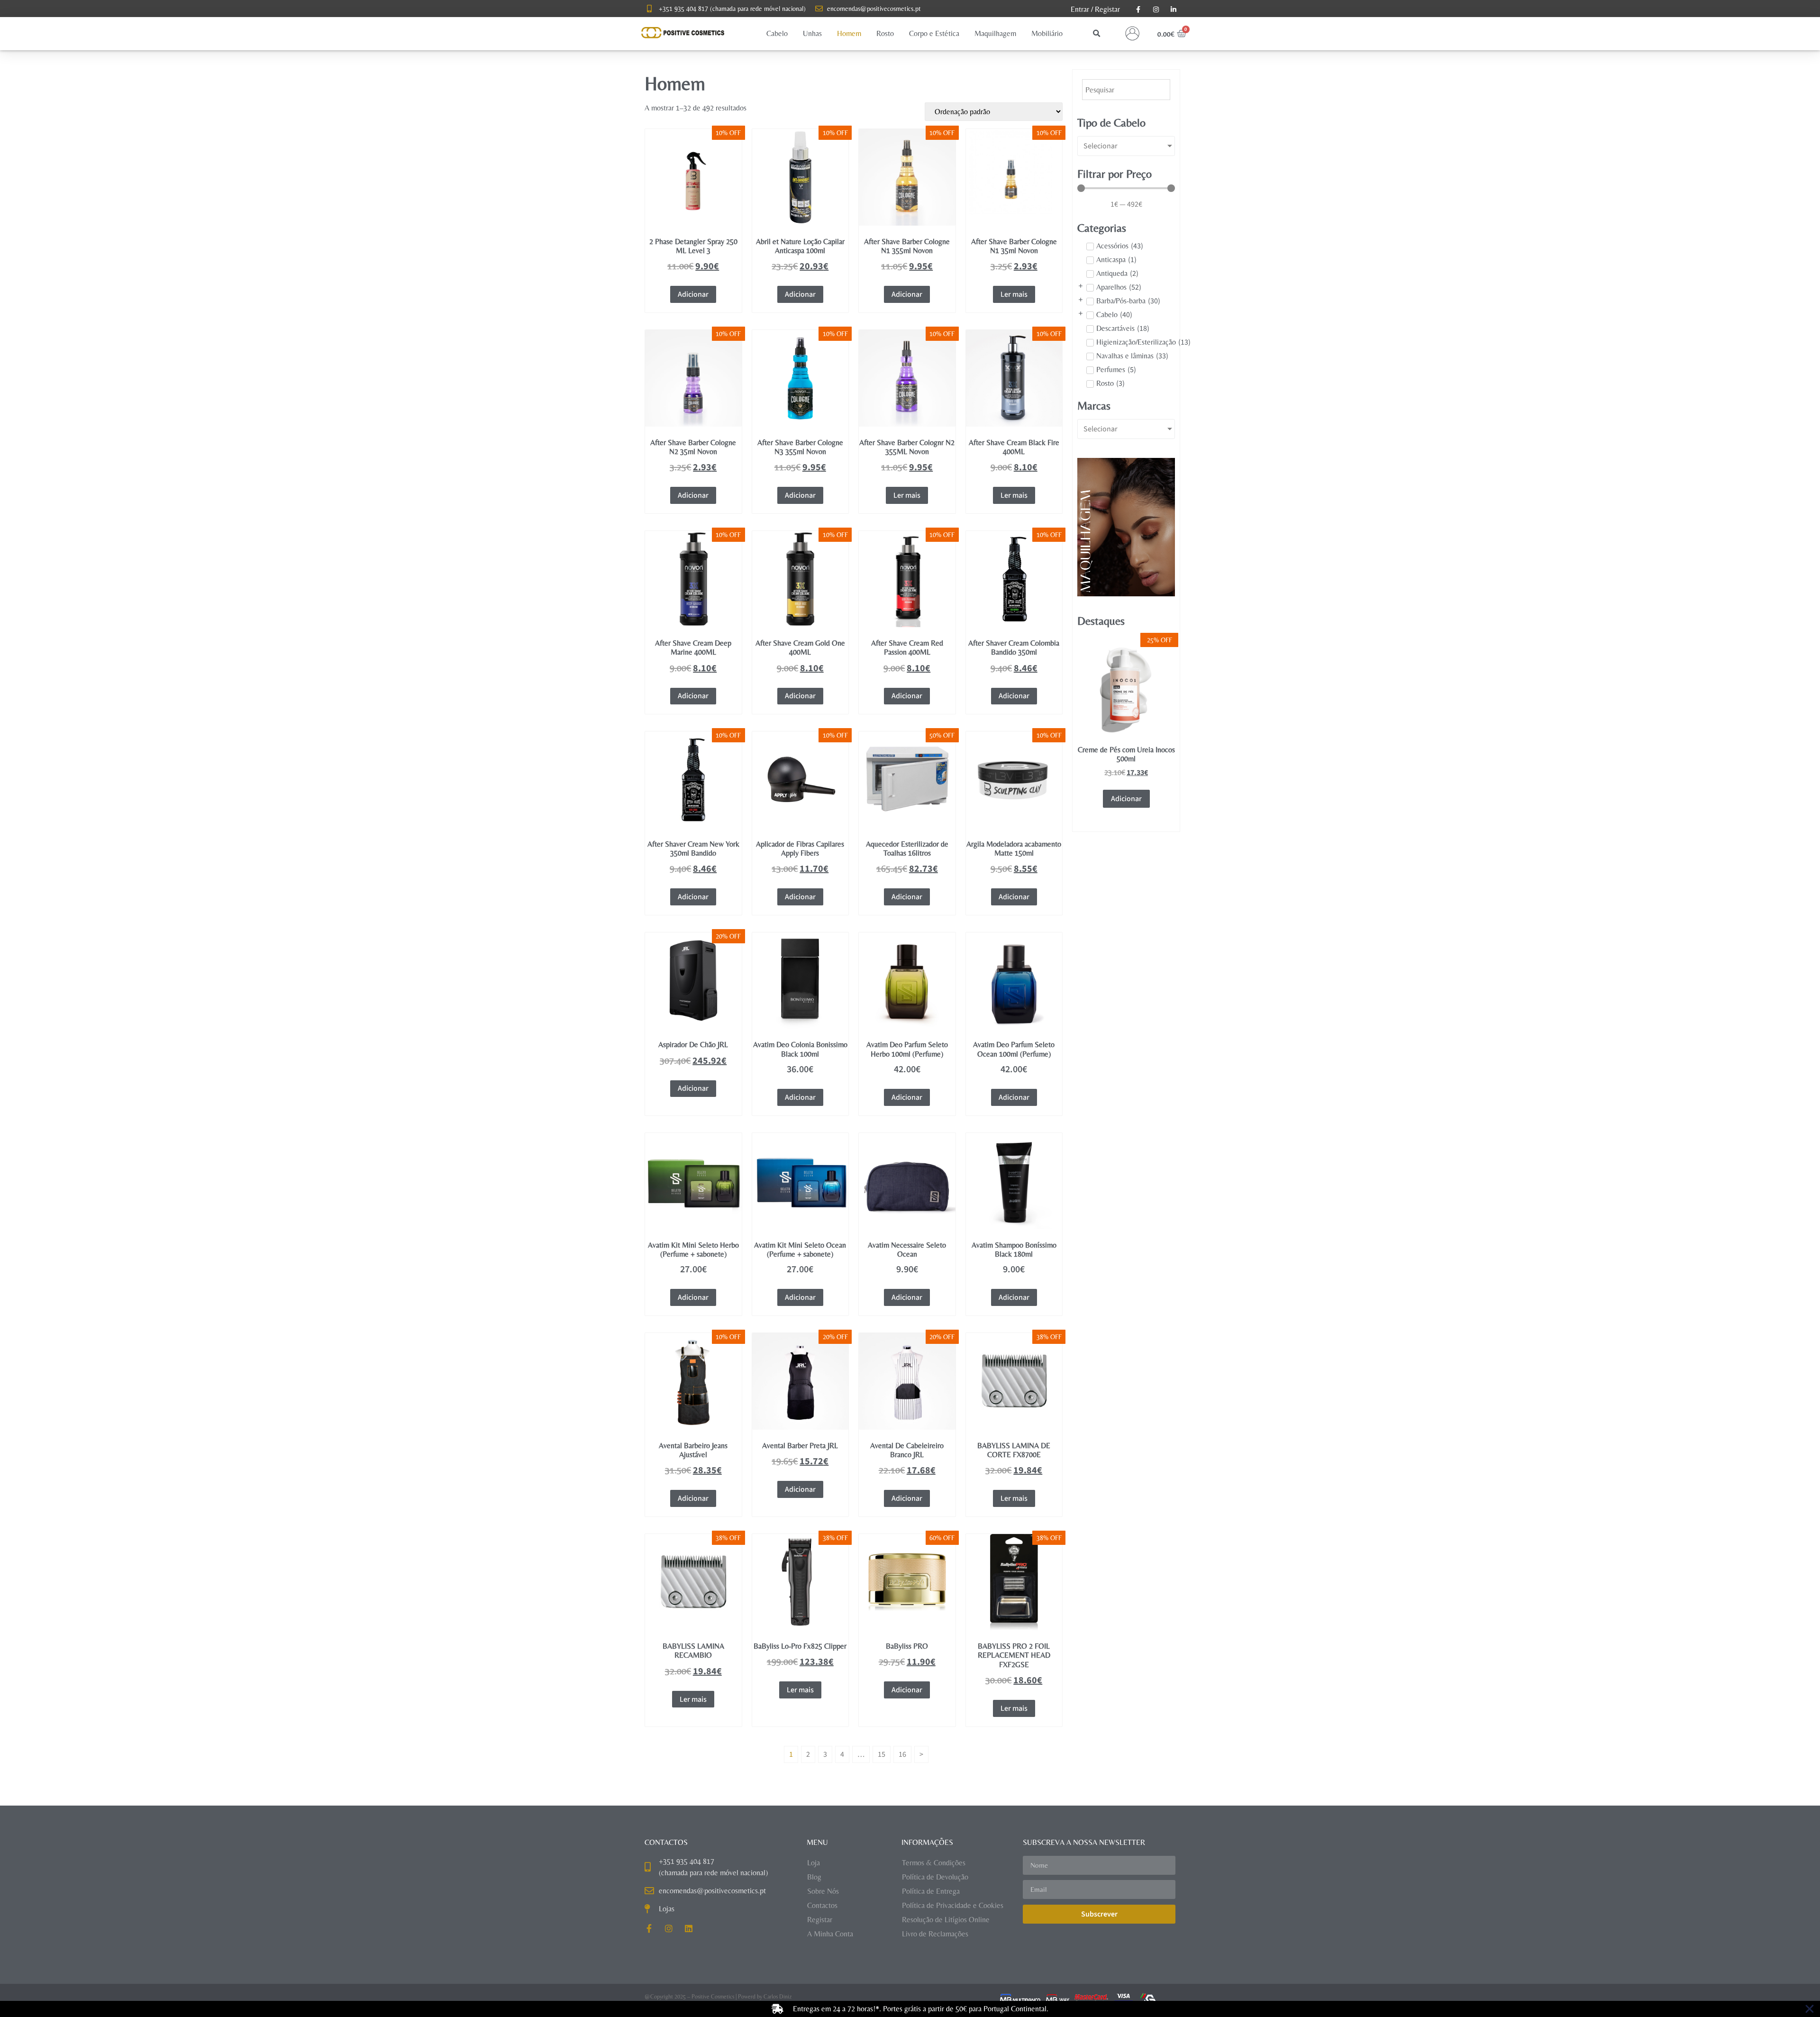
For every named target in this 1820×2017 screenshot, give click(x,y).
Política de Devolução (935, 1877)
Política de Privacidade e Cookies (953, 1905)
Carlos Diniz (778, 1997)
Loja (814, 1863)
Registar (1107, 9)
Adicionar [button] (693, 294)
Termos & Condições (934, 1863)
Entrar (1080, 9)
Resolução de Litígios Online (946, 1920)
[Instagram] (669, 1928)
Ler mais (1014, 294)
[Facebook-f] (649, 1928)
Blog (814, 1877)
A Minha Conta (830, 1934)
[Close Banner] (1810, 2009)
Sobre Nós (823, 1891)
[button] (777, 34)
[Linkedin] (689, 1928)
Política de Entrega (931, 1891)
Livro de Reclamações (935, 1934)
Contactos (822, 1905)
